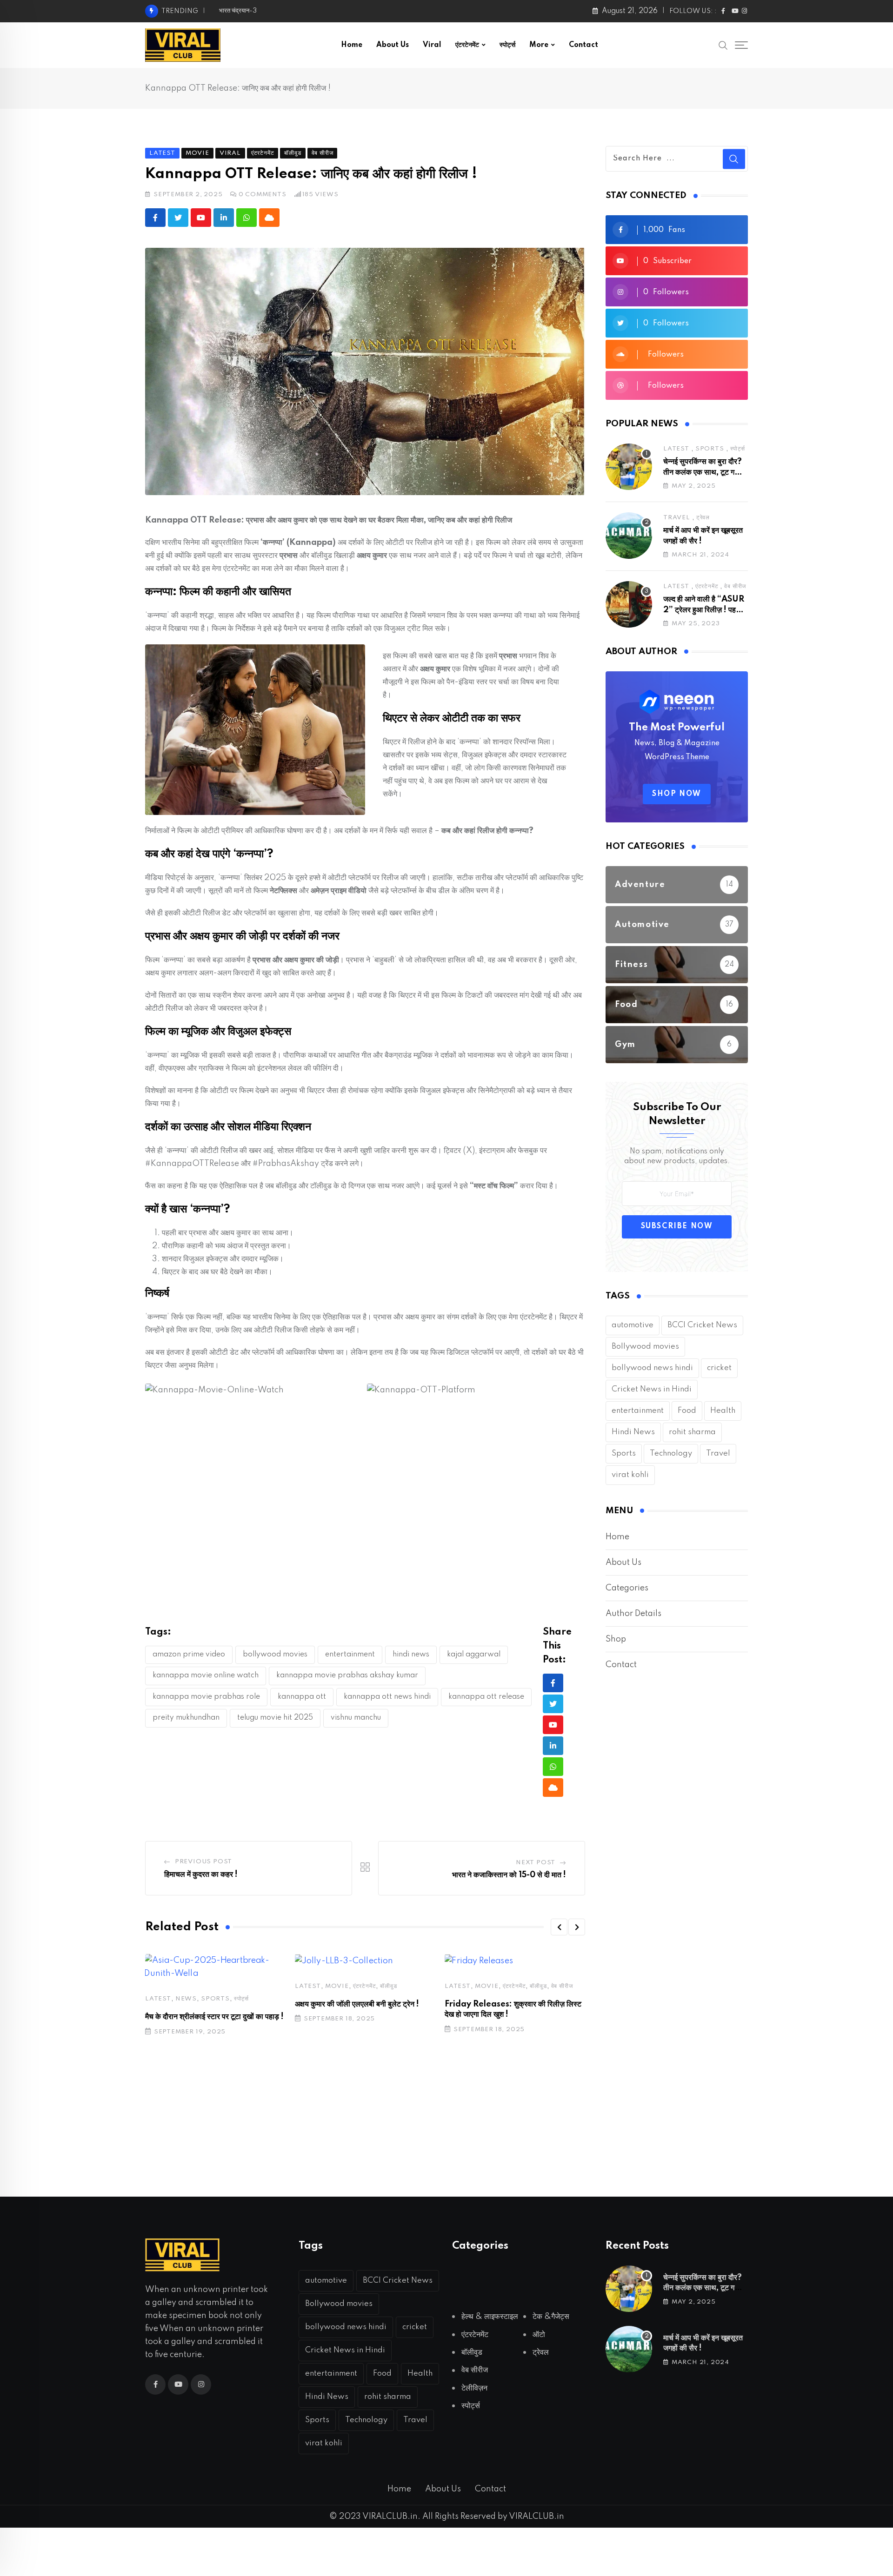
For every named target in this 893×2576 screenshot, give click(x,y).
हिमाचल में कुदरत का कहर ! (201, 1874)
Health (723, 1411)
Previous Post (203, 1862)
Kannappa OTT (302, 1697)
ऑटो (539, 2335)
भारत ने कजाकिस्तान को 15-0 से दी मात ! (509, 1875)
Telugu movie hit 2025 (275, 1718)
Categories (627, 1588)
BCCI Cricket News (702, 1325)
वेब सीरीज (562, 1986)
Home (352, 45)
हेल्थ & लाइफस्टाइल (490, 2317)
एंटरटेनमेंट (467, 45)
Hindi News (411, 1655)
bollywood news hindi (652, 1368)
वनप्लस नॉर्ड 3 (235, 11)
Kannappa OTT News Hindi (387, 1697)
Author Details (633, 1614)
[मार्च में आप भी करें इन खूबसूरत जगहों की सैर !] (629, 536)
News (186, 1999)
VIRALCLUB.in (536, 2516)
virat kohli (630, 1475)
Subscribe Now (677, 1226)
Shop (616, 1639)
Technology (671, 1454)
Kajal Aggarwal (474, 1655)
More (539, 45)
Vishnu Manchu (356, 1718)
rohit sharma (692, 1432)
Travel (677, 518)
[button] (559, 1927)
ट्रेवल (703, 518)
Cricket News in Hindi (652, 1389)
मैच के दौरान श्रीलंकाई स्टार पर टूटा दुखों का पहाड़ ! (214, 2017)
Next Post (536, 1863)
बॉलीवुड (388, 1986)
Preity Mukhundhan (186, 1718)
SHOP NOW (677, 794)
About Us (393, 45)
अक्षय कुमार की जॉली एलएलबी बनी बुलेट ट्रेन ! (357, 2004)
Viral (432, 45)
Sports (215, 1999)
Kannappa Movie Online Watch (206, 1675)
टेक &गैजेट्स (551, 2317)
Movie (337, 1986)
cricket (719, 1368)
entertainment (350, 1655)
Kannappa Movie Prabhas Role (206, 1697)
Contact (583, 45)
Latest (158, 1999)
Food (687, 1411)
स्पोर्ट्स (507, 45)
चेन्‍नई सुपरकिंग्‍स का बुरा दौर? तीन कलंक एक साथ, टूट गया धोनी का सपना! (703, 472)
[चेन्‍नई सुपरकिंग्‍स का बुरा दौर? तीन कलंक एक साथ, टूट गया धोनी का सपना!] (629, 467)
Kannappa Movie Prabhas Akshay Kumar (347, 1675)
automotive (633, 1325)
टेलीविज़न (474, 2388)
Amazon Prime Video (189, 1655)
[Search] (723, 45)
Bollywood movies (275, 1655)
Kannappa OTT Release (486, 1697)
